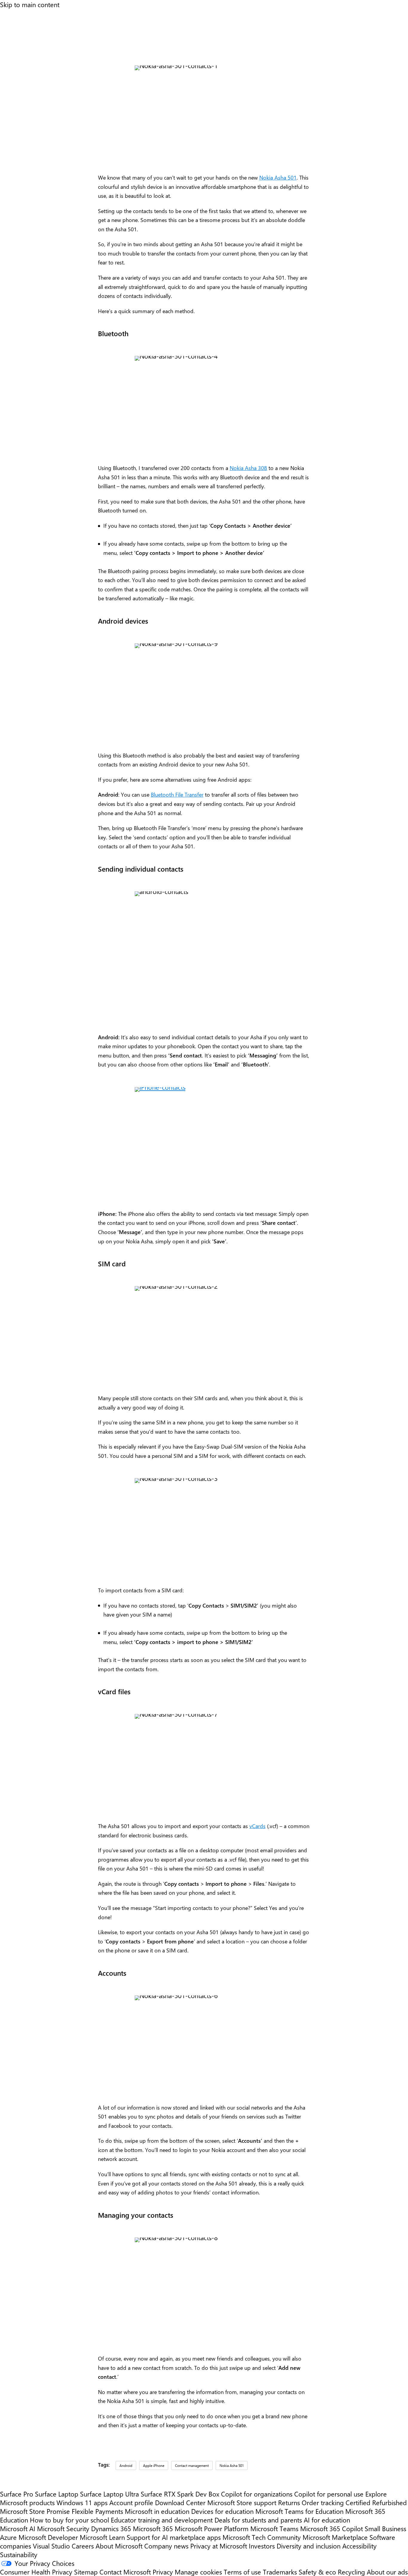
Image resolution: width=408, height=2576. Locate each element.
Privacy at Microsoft (219, 2546)
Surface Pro (17, 2494)
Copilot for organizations (257, 2494)
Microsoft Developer (48, 2537)
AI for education (327, 2520)
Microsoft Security (63, 2528)
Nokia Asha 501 (278, 177)
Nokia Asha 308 (248, 468)
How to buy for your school (69, 2520)
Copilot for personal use (329, 2494)
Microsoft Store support (242, 2502)
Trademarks (280, 2572)
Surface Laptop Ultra (109, 2494)
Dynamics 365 (111, 2528)
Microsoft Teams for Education (299, 2511)
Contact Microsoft (125, 2572)
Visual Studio (51, 2546)
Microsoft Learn (102, 2537)
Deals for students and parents (258, 2520)
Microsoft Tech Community (262, 2537)
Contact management (192, 2465)
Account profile (131, 2502)
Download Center (180, 2502)
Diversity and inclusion (309, 2546)
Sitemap (86, 2572)
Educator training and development (162, 2520)
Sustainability (19, 2554)
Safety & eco (317, 2572)
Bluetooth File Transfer (177, 795)
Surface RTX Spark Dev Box (180, 2494)
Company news (166, 2546)
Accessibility (359, 2546)
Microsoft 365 (153, 2528)
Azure (8, 2537)
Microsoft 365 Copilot (332, 2528)
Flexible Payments (97, 2511)
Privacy (164, 2572)
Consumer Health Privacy (36, 2572)
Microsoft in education (157, 2511)
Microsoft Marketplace (335, 2537)
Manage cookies (198, 2572)
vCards (257, 1826)
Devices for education (222, 2511)
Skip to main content (30, 4)
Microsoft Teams (274, 2528)
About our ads (387, 2572)
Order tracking (323, 2502)
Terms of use (242, 2572)
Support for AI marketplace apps (174, 2537)
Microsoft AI (18, 2528)
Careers (83, 2546)
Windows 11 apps (82, 2502)
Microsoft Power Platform (212, 2528)
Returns (289, 2502)
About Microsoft (119, 2546)
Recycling (351, 2572)
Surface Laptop (57, 2494)
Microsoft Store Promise (35, 2511)
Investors (262, 2546)
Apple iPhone (154, 2465)
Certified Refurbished (376, 2502)
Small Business (385, 2528)
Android (126, 2465)
